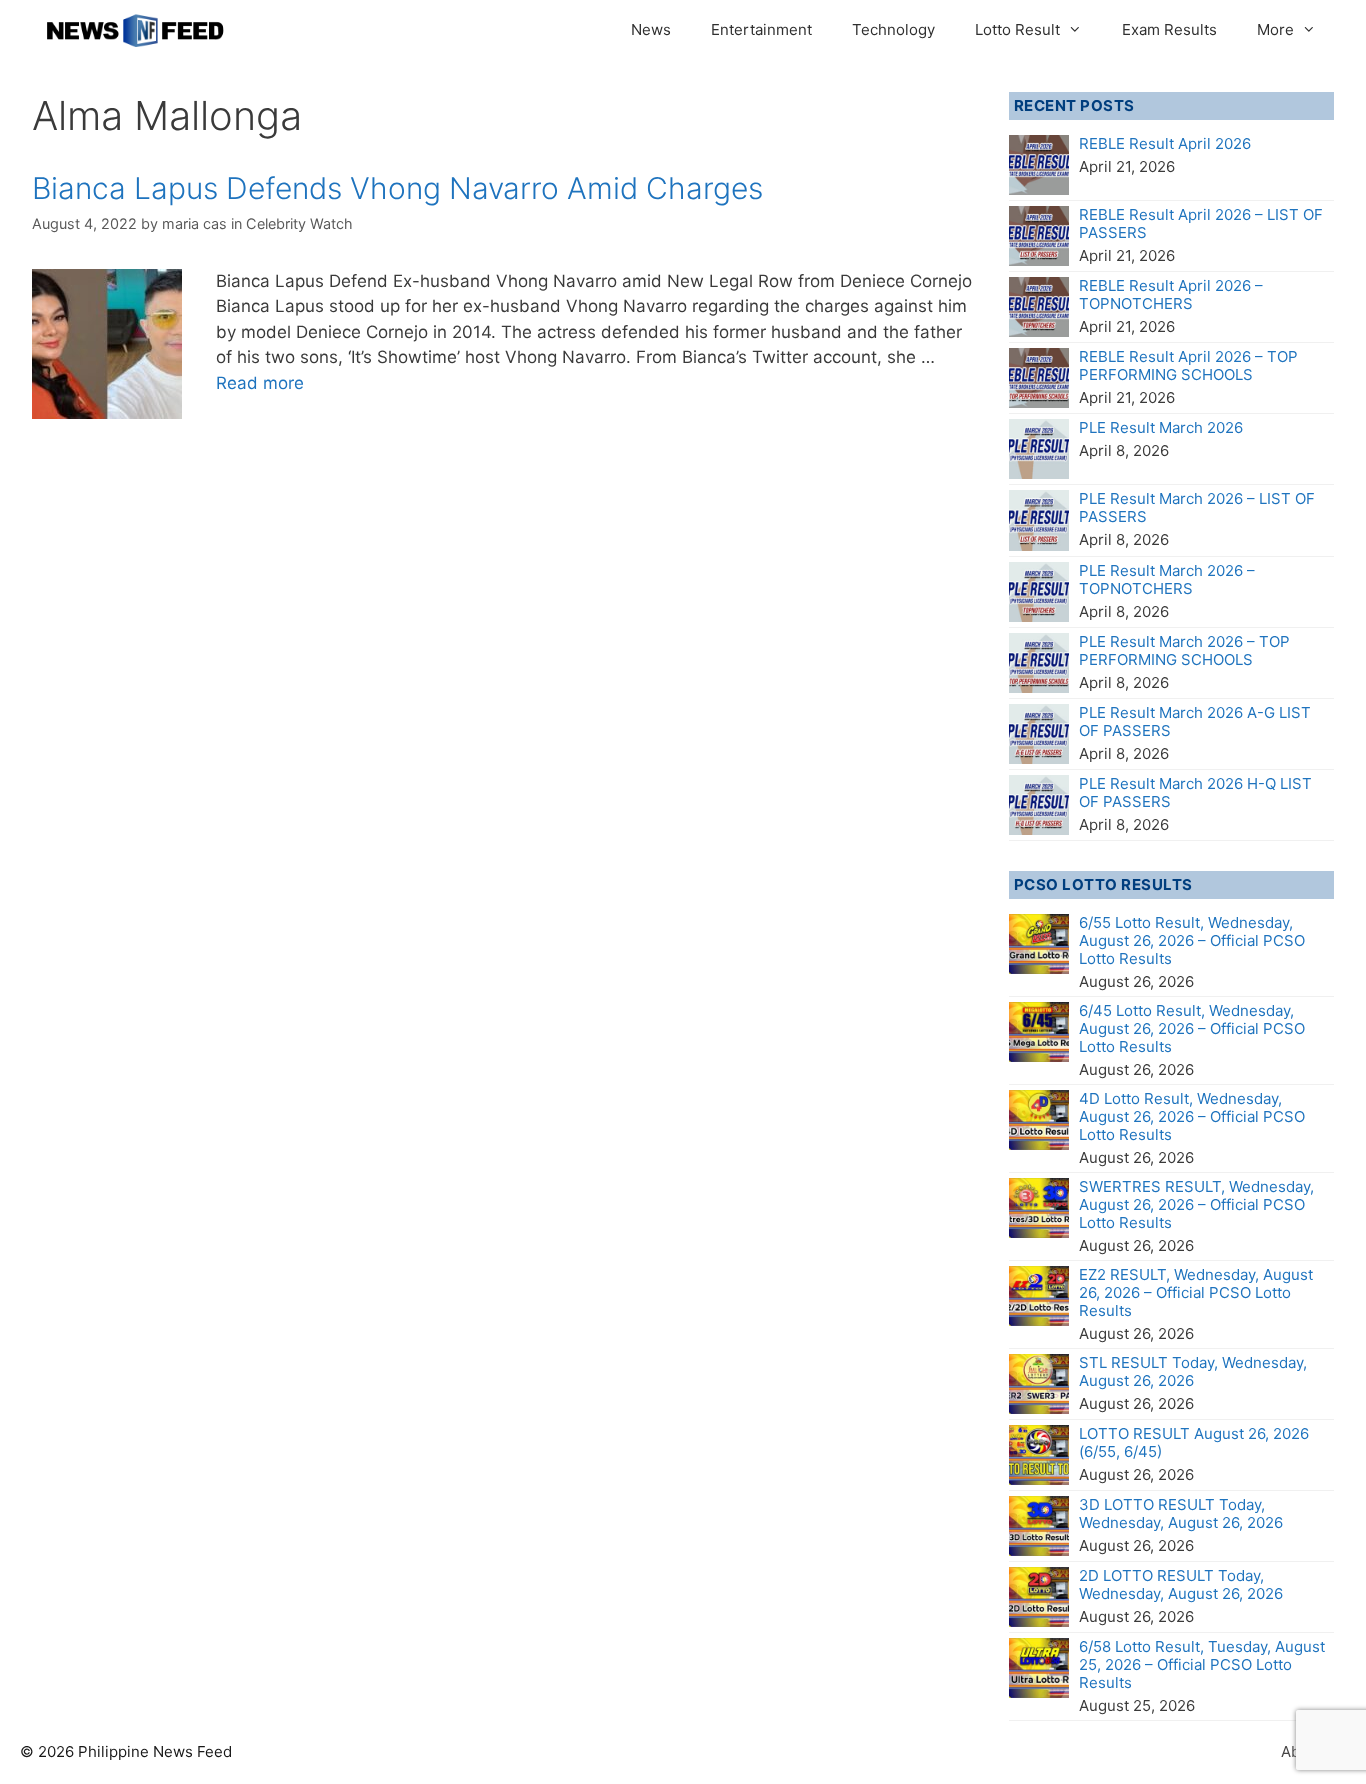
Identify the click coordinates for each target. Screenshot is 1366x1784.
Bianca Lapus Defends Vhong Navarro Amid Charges (397, 188)
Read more (260, 383)
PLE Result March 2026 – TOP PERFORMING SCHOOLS (1184, 650)
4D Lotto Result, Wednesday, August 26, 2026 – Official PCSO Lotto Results (1192, 1116)
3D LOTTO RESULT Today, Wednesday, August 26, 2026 (1181, 1513)
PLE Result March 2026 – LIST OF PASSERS (1197, 507)
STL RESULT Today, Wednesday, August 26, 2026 (1193, 1371)
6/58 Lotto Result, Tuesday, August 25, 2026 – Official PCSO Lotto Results (1202, 1664)
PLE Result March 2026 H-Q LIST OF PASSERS (1195, 792)
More (1275, 29)
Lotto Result (1017, 29)
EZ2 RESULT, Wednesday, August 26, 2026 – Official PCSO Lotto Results (1196, 1292)
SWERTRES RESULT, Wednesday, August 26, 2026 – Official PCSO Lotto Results (1196, 1204)
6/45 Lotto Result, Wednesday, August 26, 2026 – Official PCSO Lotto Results (1192, 1028)
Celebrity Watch (299, 223)
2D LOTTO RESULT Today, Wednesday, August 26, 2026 (1181, 1584)
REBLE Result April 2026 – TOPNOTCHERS (1171, 294)
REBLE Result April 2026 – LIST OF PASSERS (1201, 223)
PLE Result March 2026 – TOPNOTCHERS (1167, 579)
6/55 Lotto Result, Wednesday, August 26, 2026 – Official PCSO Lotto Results (1192, 940)
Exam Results (1169, 29)
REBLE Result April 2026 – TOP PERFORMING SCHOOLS (1188, 365)
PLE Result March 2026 (1161, 427)
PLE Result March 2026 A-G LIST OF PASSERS (1195, 721)
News (651, 29)
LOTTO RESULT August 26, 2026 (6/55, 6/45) (1194, 1442)
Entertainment (761, 29)
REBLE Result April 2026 (1165, 143)
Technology (893, 29)
